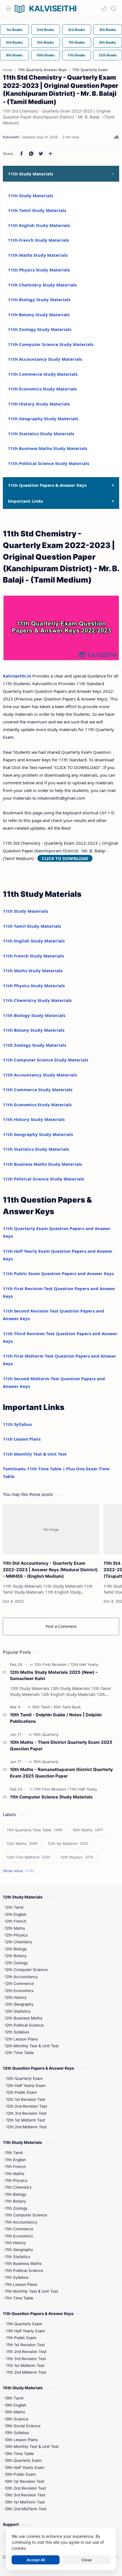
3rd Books (77, 30)
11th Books (76, 55)
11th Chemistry (18, 2187)
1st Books (14, 30)
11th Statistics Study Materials (41, 434)
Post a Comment (61, 1626)
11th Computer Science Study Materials (51, 344)
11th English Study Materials (39, 225)
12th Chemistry (19, 1942)
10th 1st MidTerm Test (25, 2502)
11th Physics (16, 2180)
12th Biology (16, 1949)
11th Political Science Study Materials (49, 463)
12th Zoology (16, 1963)
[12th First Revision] (52, 1664)
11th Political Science (24, 2271)
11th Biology (16, 2194)
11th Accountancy (21, 2222)
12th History (16, 1997)
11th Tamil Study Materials (37, 210)
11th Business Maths (23, 2263)
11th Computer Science (26, 2215)
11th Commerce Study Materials (43, 374)
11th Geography (19, 2250)
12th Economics (19, 1991)
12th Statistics (18, 2011)
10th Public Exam (20, 2474)
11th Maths (15, 2174)
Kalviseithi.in (17, 676)
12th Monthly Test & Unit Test (32, 2046)
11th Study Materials (30, 196)
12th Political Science (24, 2025)
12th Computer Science (26, 1970)
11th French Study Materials (38, 240)
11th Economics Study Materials (42, 389)
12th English (16, 1914)
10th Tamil (14, 2398)
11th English (15, 2160)
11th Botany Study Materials (39, 315)
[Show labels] (20, 1871)
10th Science (17, 2419)
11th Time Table (19, 2298)
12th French (16, 1921)
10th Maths (15, 2412)
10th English (16, 2405)
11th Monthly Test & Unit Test (35, 1454)
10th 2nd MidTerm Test (26, 2509)
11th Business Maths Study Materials (48, 448)
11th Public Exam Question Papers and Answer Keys (58, 1273)
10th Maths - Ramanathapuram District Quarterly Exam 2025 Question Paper (61, 1773)
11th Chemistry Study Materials (42, 285)
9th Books (14, 55)
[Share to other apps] (51, 154)
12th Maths (15, 1928)
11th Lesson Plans (22, 1439)
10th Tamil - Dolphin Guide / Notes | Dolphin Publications (56, 1718)
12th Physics (16, 1935)
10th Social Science (23, 2426)
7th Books (77, 42)
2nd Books (45, 30)
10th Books (46, 55)
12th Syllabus (17, 2032)
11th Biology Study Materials (39, 300)
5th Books (14, 42)
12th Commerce (19, 1984)
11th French (15, 2167)
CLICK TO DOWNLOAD (65, 858)
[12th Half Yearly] (84, 1664)
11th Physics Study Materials (39, 270)
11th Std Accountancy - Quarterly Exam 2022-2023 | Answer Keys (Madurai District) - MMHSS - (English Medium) (50, 1570)
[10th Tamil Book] (67, 1707)
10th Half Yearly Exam (25, 2467)
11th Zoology (16, 2208)
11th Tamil (14, 2153)
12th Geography (19, 2004)
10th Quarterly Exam (23, 2460)
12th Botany (16, 1956)
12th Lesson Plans (21, 2039)
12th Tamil (14, 1907)
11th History (15, 2243)
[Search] (113, 9)
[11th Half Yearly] (83, 1789)
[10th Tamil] (42, 1707)
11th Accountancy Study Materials (45, 359)
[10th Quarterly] (46, 1734)
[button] (104, 9)
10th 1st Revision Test (25, 2481)
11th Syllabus (17, 1424)
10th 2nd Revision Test (25, 2488)
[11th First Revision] (51, 1789)
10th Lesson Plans (21, 2440)
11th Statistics (17, 2257)
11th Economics (19, 2236)
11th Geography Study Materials (43, 419)
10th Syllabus (17, 2433)
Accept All (36, 2560)
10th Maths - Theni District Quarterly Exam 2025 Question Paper (61, 1745)
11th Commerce (19, 2229)
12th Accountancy (21, 1977)
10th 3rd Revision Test (25, 2495)
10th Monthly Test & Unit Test (32, 2447)
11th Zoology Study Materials (40, 329)
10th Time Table (19, 2454)
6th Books (46, 42)
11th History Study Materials (39, 404)
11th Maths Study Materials (38, 255)
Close (87, 2560)
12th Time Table (19, 2053)
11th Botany (15, 2201)
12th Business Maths (24, 2018)
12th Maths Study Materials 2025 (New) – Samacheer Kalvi (54, 1675)
